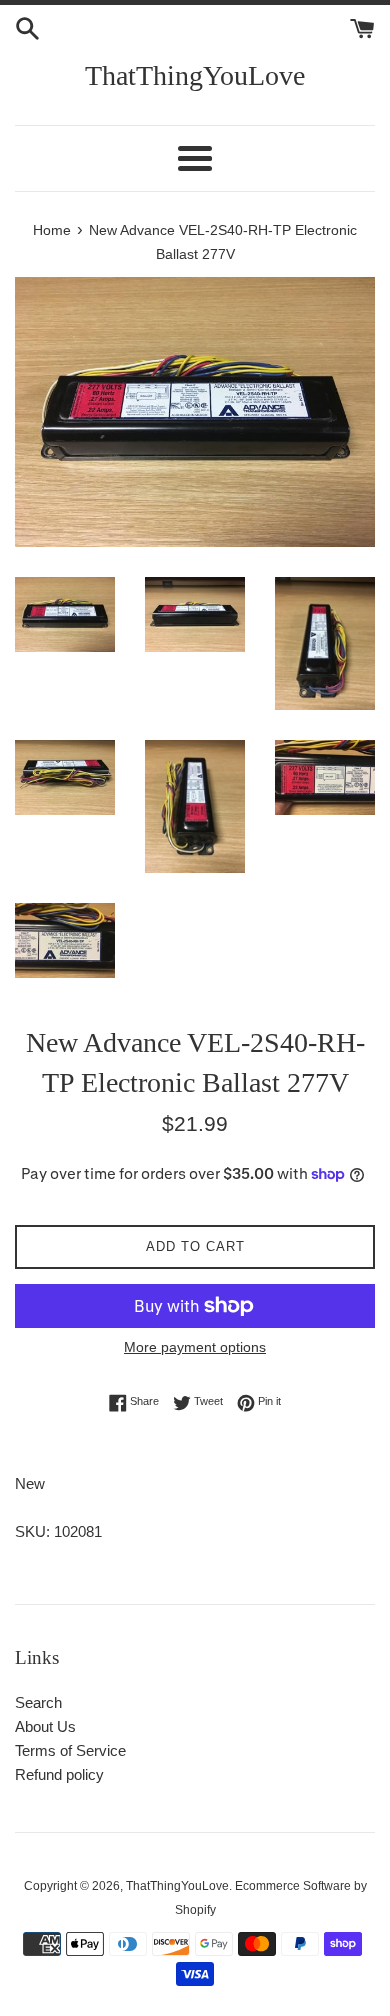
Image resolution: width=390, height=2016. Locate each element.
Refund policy (59, 1774)
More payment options (195, 1347)
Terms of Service (70, 1750)
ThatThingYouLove (195, 75)
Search (38, 1702)
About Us (45, 1726)
